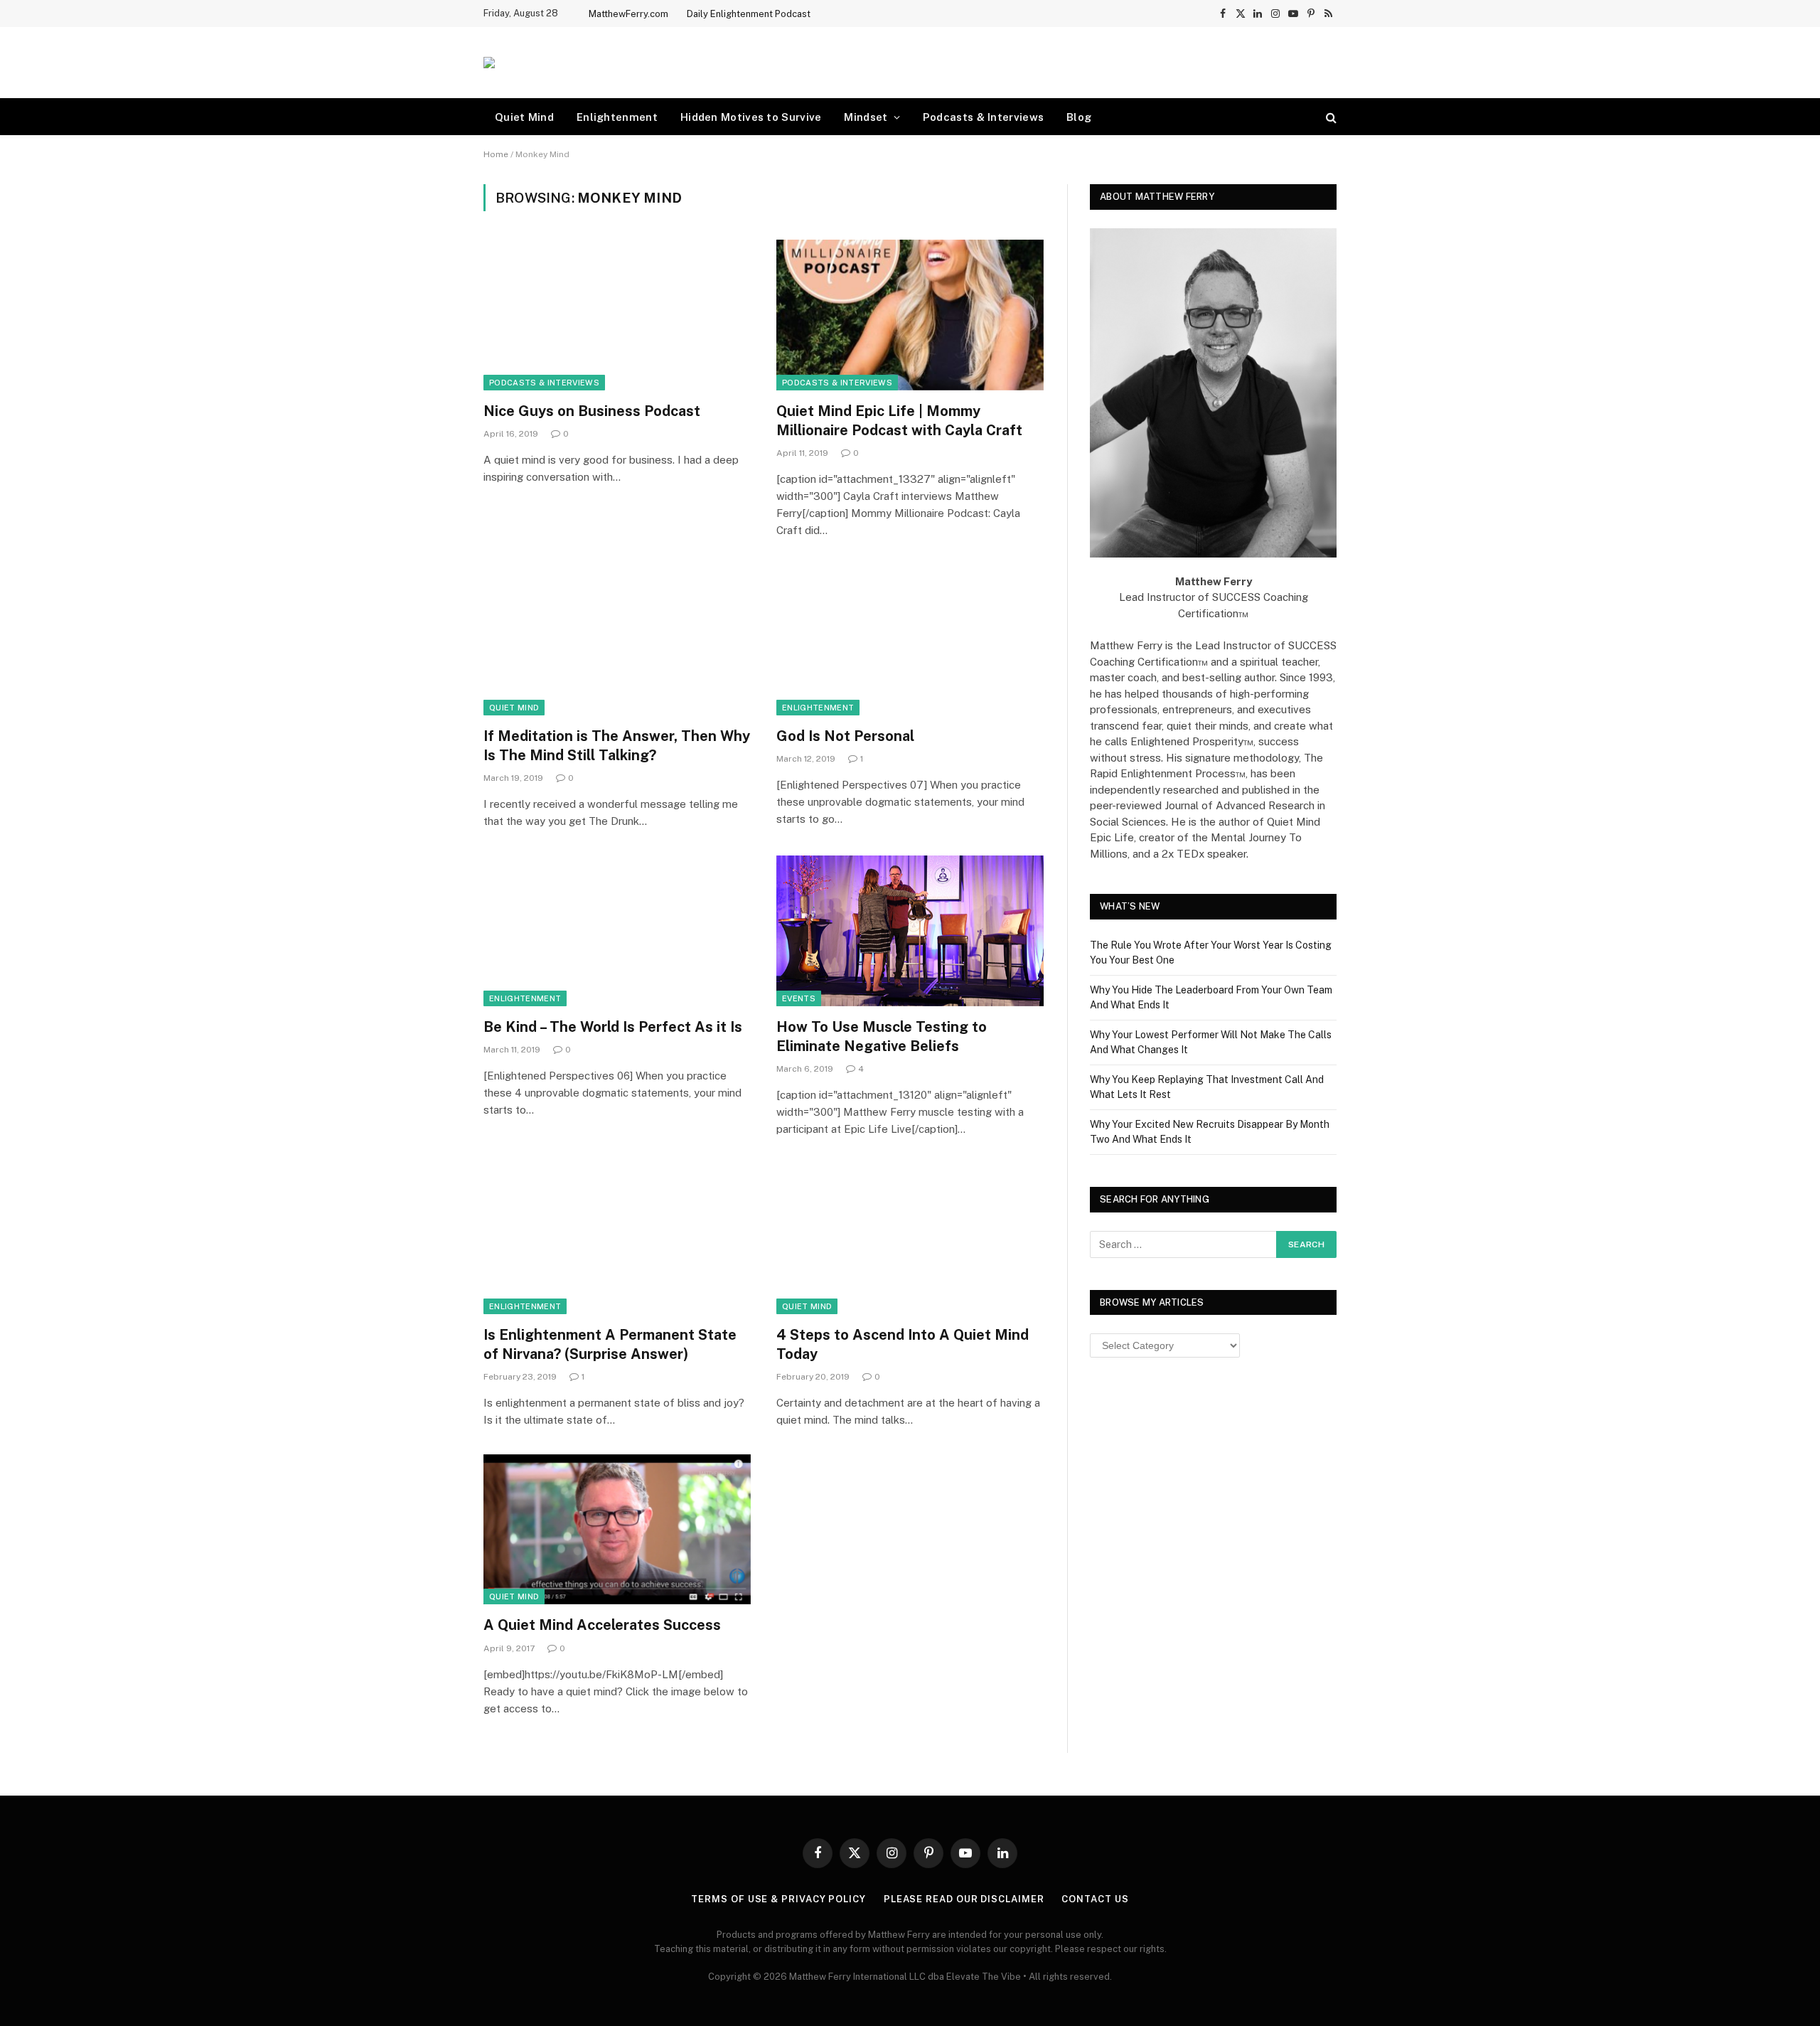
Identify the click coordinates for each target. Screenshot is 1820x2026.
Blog (1079, 117)
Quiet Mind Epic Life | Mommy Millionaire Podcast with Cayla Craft (899, 421)
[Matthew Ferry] (489, 63)
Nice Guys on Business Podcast (592, 411)
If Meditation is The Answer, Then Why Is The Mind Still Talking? (617, 746)
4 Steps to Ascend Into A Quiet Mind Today (903, 1344)
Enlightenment (617, 117)
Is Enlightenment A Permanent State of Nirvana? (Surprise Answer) (610, 1344)
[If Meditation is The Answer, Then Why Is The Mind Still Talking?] (617, 640)
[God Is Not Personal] (910, 640)
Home (496, 154)
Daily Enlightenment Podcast (749, 14)
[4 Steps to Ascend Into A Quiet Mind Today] (910, 1239)
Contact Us (1095, 1899)
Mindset (866, 117)
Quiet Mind (524, 117)
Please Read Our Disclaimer (964, 1899)
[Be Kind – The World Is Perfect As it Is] (617, 931)
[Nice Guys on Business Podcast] (617, 315)
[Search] (1330, 117)
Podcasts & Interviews (983, 117)
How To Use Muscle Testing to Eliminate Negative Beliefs (882, 1036)
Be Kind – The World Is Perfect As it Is (613, 1027)
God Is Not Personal (845, 736)
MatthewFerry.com (628, 14)
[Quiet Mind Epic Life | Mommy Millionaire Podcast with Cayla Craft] (910, 315)
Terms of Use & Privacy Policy (778, 1899)
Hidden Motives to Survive (751, 117)
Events (799, 998)
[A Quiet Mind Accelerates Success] (617, 1530)
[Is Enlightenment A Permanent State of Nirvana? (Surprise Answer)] (617, 1239)
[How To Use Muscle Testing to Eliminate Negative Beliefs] (910, 931)
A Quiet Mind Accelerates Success (602, 1625)
